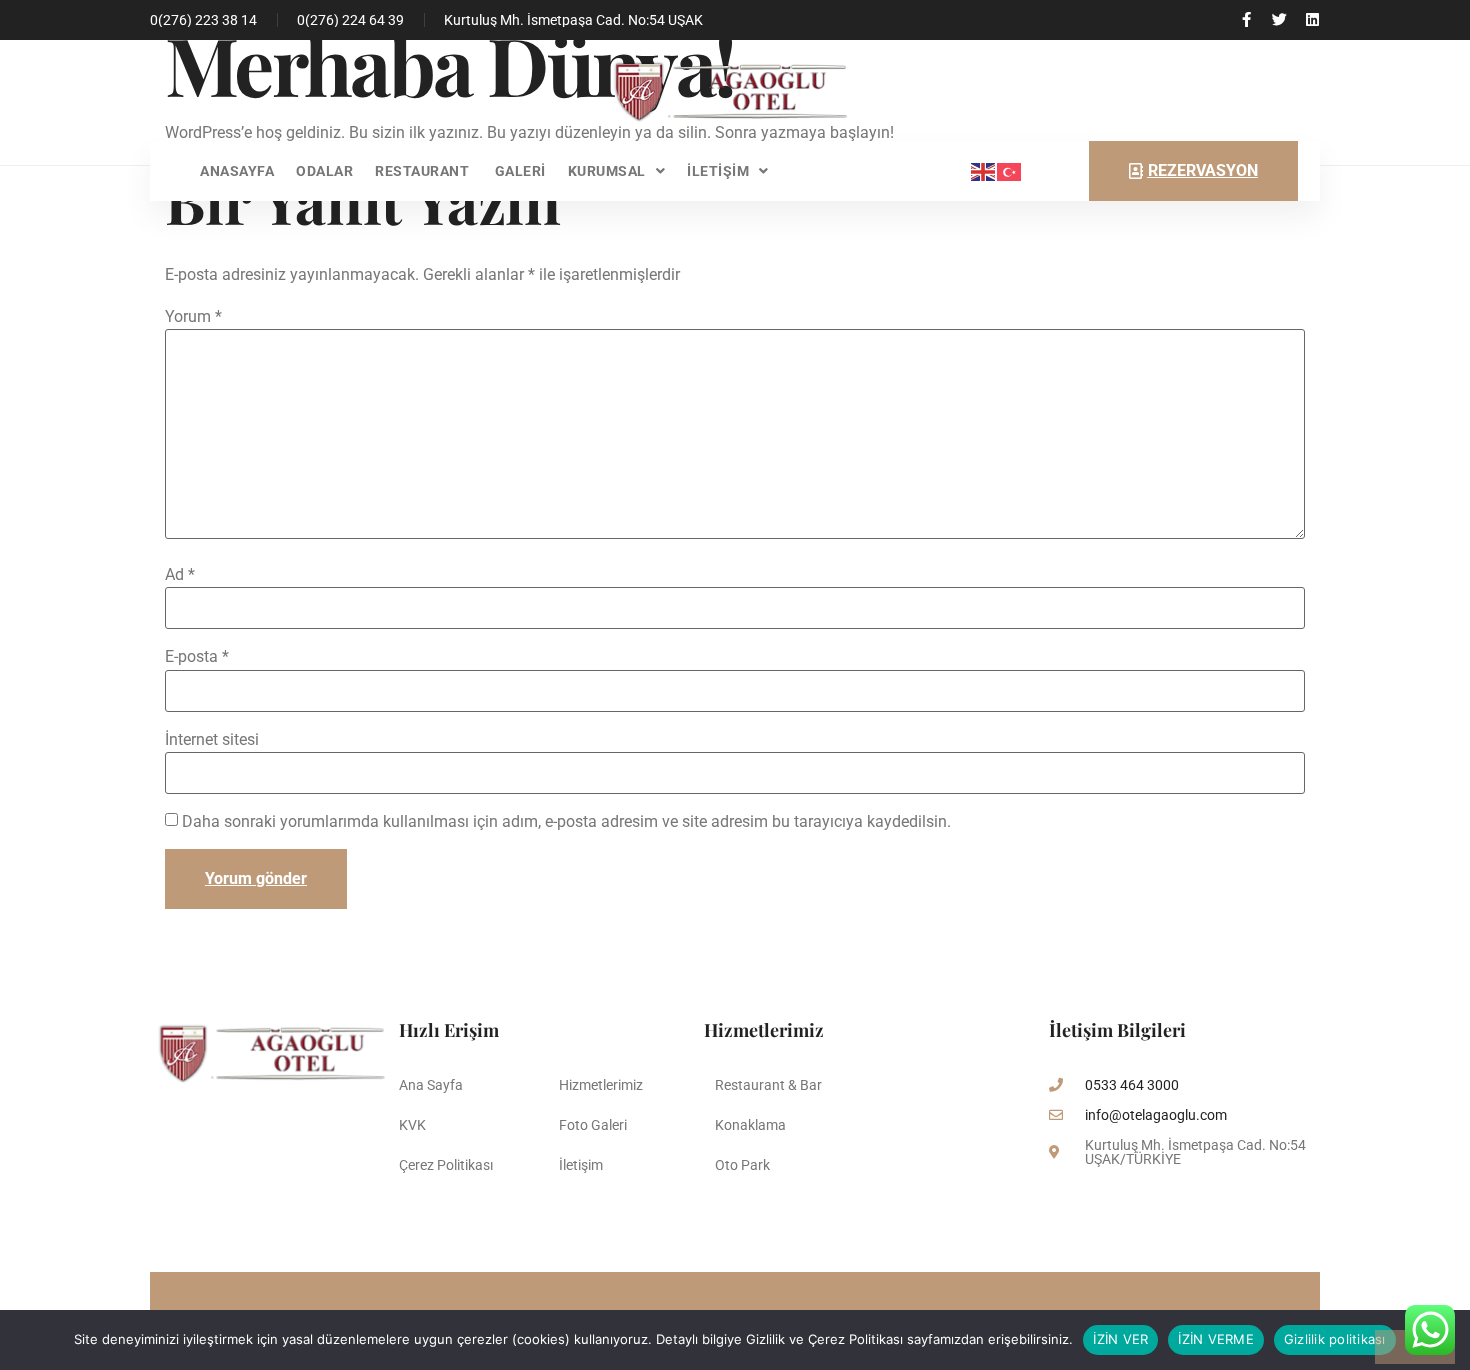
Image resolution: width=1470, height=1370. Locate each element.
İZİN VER (1120, 1339)
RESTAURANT (424, 171)
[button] (617, 171)
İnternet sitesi (212, 740)
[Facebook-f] (1246, 19)
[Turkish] (1010, 170)
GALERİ (520, 171)
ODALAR (324, 171)
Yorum (193, 317)
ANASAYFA (237, 171)
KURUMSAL (607, 171)
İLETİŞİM (718, 171)
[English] (984, 170)
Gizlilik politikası (1335, 1339)
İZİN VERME (1216, 1339)
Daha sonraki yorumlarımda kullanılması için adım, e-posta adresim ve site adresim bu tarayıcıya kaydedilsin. (566, 822)
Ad (180, 575)
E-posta (197, 657)
